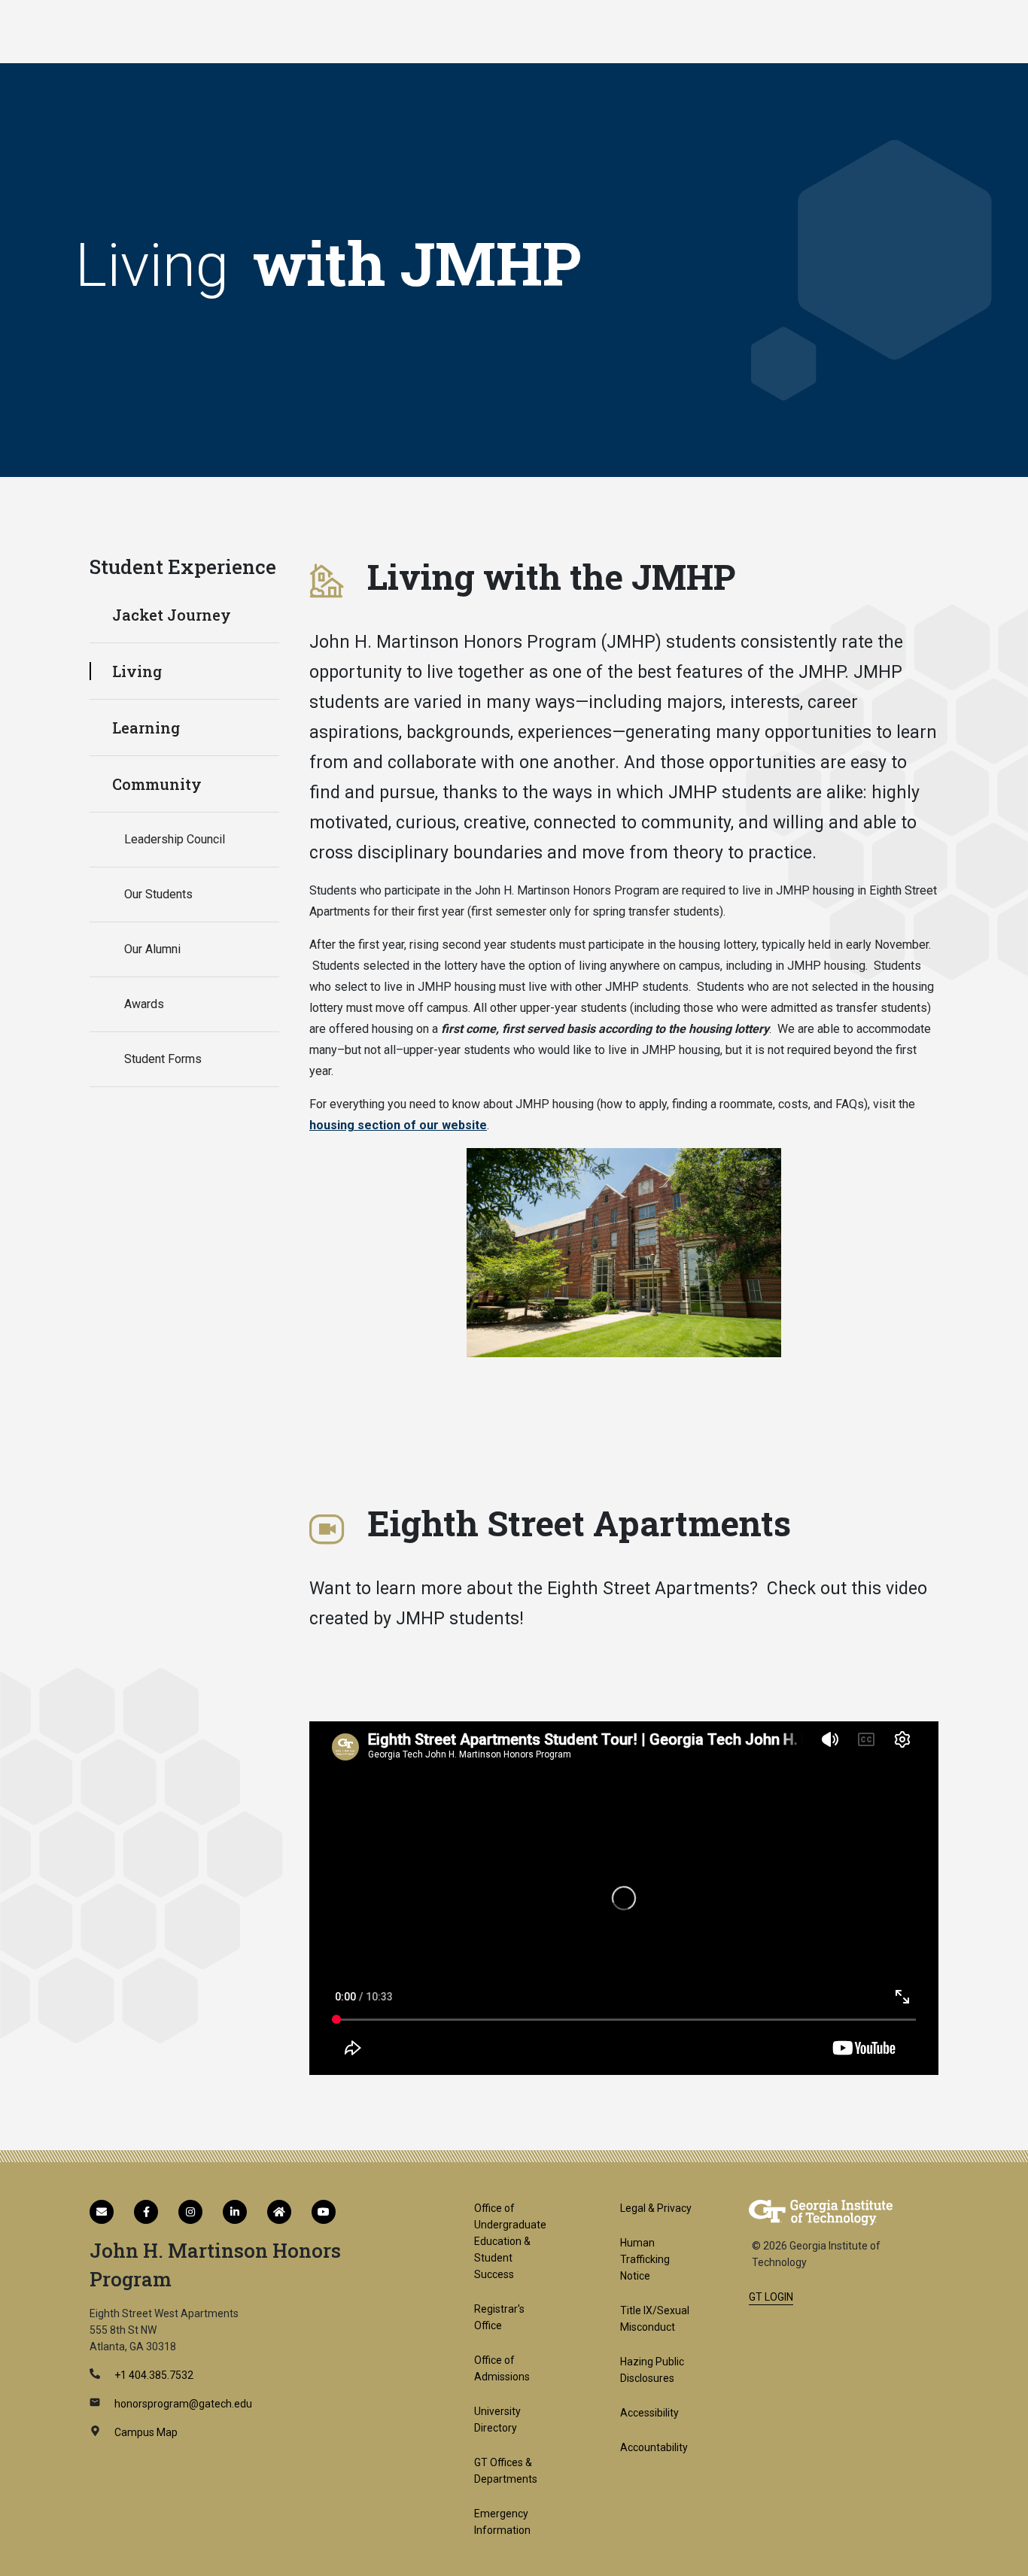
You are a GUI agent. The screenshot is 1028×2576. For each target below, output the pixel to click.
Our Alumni (152, 949)
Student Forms (163, 1059)
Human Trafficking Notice (645, 2259)
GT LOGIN (771, 2297)
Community (157, 784)
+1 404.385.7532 (153, 2375)
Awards (144, 1004)
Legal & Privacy (656, 2208)
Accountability (654, 2447)
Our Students (158, 894)
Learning (146, 728)
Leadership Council (175, 839)
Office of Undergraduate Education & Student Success (510, 2241)
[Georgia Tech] (821, 2212)
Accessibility (649, 2413)
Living (137, 671)
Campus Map (145, 2432)
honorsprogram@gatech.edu (182, 2404)
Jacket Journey (172, 615)
